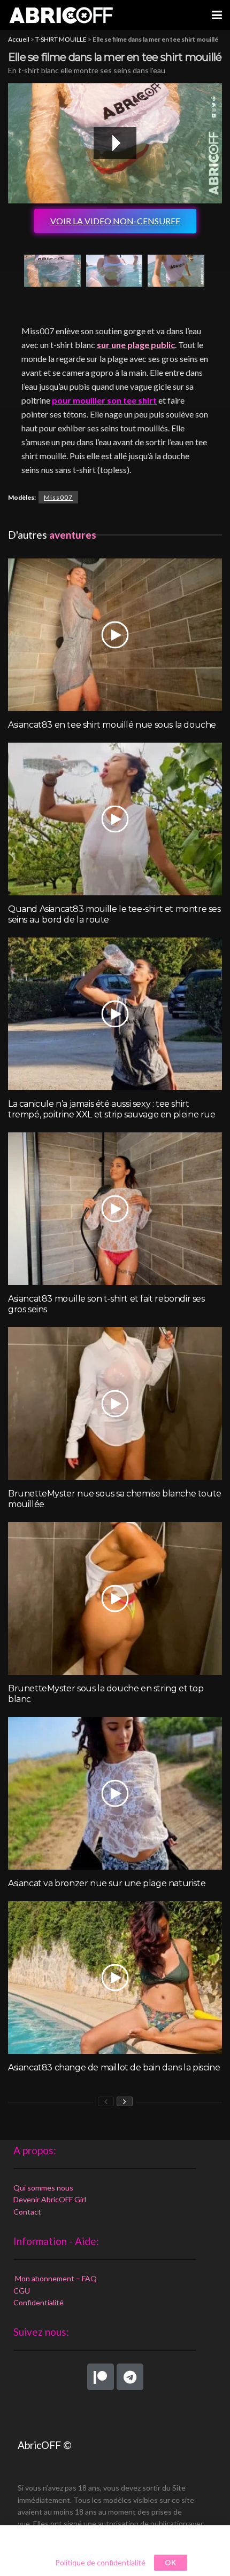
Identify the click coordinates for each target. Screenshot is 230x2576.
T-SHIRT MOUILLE (61, 39)
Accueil (19, 39)
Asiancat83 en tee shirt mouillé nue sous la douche (112, 725)
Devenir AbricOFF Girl (50, 2199)
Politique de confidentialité (100, 2562)
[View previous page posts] (106, 2101)
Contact (27, 2212)
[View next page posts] (125, 2101)
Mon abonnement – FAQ (55, 2278)
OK (171, 2563)
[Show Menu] (217, 15)
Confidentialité (39, 2302)
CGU (22, 2291)
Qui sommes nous (43, 2188)
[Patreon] (101, 2377)
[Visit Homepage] (61, 15)
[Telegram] (130, 2377)
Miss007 (58, 497)
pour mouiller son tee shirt (104, 400)
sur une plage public (136, 345)
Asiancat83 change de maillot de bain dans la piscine (114, 2067)
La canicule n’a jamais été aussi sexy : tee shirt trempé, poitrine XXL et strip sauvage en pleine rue (112, 1109)
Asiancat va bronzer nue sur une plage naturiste (107, 1883)
